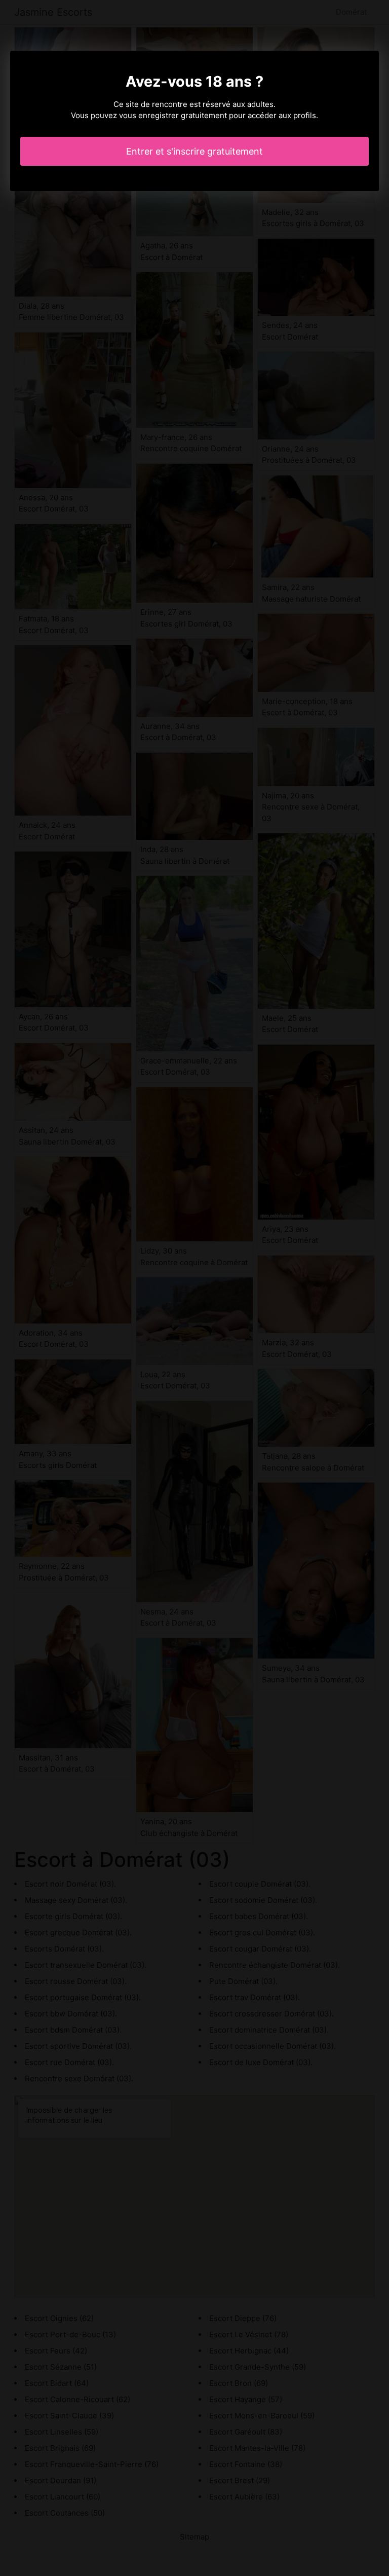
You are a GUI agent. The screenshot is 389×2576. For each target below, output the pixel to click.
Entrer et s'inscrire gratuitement (194, 151)
